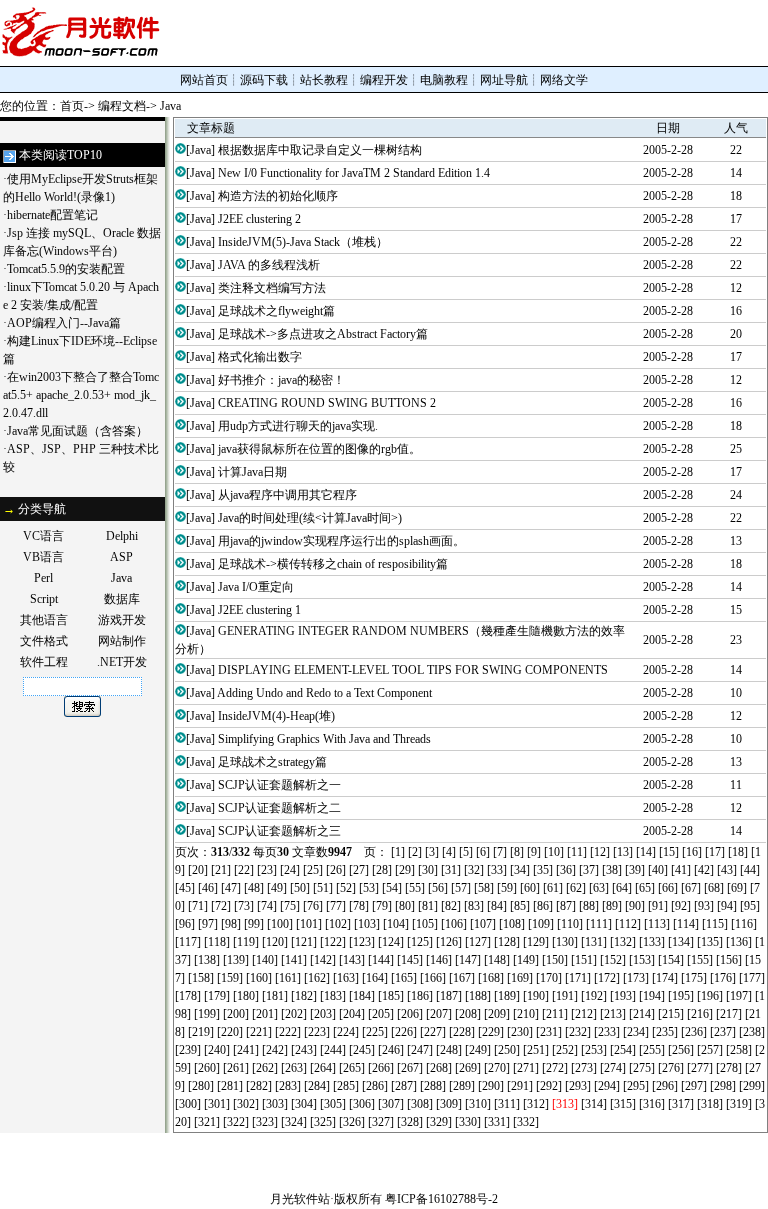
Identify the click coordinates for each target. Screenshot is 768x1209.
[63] (599, 888)
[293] (578, 1086)
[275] (642, 1068)
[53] (369, 888)
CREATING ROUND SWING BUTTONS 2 (327, 403)
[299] (752, 1086)
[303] (275, 1104)
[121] (304, 942)
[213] (613, 1014)
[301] (217, 1104)
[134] (681, 942)
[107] (483, 924)
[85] (520, 906)
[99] (254, 924)
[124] (391, 942)
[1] (398, 852)
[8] (517, 852)
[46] (208, 888)
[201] (265, 1014)
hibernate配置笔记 (52, 215)
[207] (439, 1014)
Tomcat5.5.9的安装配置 (66, 269)
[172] (607, 978)
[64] (622, 888)
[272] (555, 1068)
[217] (729, 1014)
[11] (577, 852)
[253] (594, 1050)
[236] (694, 1032)
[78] (359, 906)
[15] (669, 852)
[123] (362, 942)
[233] (607, 1032)
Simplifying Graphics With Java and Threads (324, 739)
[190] (536, 996)
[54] (392, 888)
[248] (449, 1050)
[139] (236, 960)
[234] (636, 1032)
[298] (723, 1086)
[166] (433, 978)
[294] (607, 1086)
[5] (466, 852)
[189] (507, 996)
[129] (536, 942)
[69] (737, 888)
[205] (381, 1014)
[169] (520, 978)
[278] (729, 1068)
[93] (704, 906)
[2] (415, 852)
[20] (198, 870)
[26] (336, 870)
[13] (623, 852)
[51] (323, 888)
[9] (534, 852)
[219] (201, 1032)
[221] (259, 1032)
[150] (555, 960)
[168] (491, 978)
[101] (309, 924)
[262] (265, 1068)
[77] (336, 906)
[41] (681, 870)
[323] (265, 1122)
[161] (288, 978)
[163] (346, 978)
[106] (454, 924)
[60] (530, 888)
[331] (497, 1122)
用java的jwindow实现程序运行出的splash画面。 (341, 541)
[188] (478, 996)
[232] (578, 1032)
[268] (439, 1068)
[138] (207, 960)
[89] (612, 906)
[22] (244, 870)
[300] (188, 1104)
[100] (280, 924)
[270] (497, 1068)
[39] (635, 870)
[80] (405, 906)
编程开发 (384, 80)
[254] (623, 1050)
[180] (246, 996)
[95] (750, 906)
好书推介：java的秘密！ (281, 380)
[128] (507, 942)
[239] (188, 1050)
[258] (739, 1050)
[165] (404, 978)
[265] (352, 1068)
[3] (432, 852)
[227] (433, 1032)
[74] (267, 906)
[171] (578, 978)
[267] (410, 1068)
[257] (710, 1050)
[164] (375, 978)
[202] (294, 1014)
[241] (246, 1050)
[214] (642, 1014)
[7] (500, 852)
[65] (645, 888)
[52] (346, 888)
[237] (723, 1032)
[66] (668, 888)
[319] (739, 1104)
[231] (549, 1032)
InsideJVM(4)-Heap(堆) (276, 716)
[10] (554, 852)
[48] (254, 888)
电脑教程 (444, 80)
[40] (658, 870)
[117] (188, 942)
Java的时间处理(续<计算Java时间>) (310, 518)
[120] (275, 942)
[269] (468, 1068)
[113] (657, 924)
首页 (72, 106)
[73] (244, 906)
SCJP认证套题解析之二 (279, 808)
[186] (420, 996)
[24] (290, 870)
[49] (277, 888)
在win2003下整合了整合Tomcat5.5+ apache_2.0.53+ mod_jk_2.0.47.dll (81, 395)
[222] (288, 1032)
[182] (304, 996)
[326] (352, 1122)
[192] (594, 996)
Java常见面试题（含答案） (77, 431)
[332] (526, 1122)
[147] (468, 960)
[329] (439, 1122)
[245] (362, 1050)
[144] (381, 960)
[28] (382, 870)
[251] (536, 1050)
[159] (230, 978)
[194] (652, 996)
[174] (665, 978)
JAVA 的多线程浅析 (269, 265)
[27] (359, 870)
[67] (691, 888)
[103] (367, 924)
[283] (288, 1086)
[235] (665, 1032)
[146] (439, 960)
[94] (727, 906)
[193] (623, 996)
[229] (491, 1032)
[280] (201, 1086)
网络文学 (564, 80)
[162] (317, 978)
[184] (362, 996)
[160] (259, 978)
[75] (290, 906)
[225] (375, 1032)
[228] (462, 1032)
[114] (686, 924)
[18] (738, 852)
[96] (185, 924)
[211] (555, 1014)
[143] (352, 960)
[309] (449, 1104)
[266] (381, 1068)
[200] (236, 1014)
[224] (346, 1032)
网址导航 (504, 80)
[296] (665, 1086)
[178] (188, 996)
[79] (382, 906)
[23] (267, 870)
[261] (236, 1068)
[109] (541, 924)
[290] (491, 1086)
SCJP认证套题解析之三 (279, 831)
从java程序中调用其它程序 (287, 495)
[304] (304, 1104)
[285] (346, 1086)
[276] (671, 1068)
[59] (507, 888)
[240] (217, 1050)
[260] (207, 1068)
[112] (628, 924)
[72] (221, 906)
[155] (700, 960)
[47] (231, 888)
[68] (714, 888)
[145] (410, 960)
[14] (646, 852)
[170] (549, 978)
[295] (636, 1086)
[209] (497, 1014)
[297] (694, 1086)
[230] (520, 1032)
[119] (246, 942)
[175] (694, 978)
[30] (428, 870)
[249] (478, 1050)
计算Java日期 (252, 472)
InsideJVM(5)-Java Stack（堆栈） (303, 242)
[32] (474, 870)
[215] (671, 1014)
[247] (420, 1050)
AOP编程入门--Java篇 (64, 323)
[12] (600, 852)
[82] (451, 906)
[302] (246, 1104)
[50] (300, 888)
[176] (723, 978)
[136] (739, 942)
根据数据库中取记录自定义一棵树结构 (320, 150)
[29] (405, 870)
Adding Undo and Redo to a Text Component (324, 693)
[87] (566, 906)
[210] (526, 1014)
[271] (526, 1068)
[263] (294, 1068)
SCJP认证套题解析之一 (279, 785)
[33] (497, 870)
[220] (230, 1032)
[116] (744, 924)
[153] (642, 960)
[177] (752, 978)
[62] (576, 888)
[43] (727, 870)
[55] (415, 888)
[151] (584, 960)
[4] (449, 852)
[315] (623, 1104)
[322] (236, 1122)
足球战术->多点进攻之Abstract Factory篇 (323, 334)
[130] (565, 942)
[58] (484, 888)
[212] (584, 1014)
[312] (536, 1104)
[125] (420, 942)
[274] (613, 1068)
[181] (275, 996)
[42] (704, 870)
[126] (449, 942)
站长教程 (324, 80)
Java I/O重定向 (256, 587)
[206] (410, 1014)
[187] (449, 996)
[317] (681, 1104)
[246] (391, 1050)
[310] (478, 1104)
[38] (612, 870)
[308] (420, 1104)
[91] (658, 906)
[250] (507, 1050)
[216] (700, 1014)
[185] (391, 996)
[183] (333, 996)
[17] (715, 852)
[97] (208, 924)
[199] (207, 1014)
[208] (468, 1014)
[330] (468, 1122)
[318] (710, 1104)
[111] (599, 924)
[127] (478, 942)
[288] (433, 1086)
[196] (710, 996)
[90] (635, 906)
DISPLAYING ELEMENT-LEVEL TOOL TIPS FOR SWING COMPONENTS (413, 670)
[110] (570, 924)
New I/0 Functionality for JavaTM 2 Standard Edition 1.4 (354, 173)
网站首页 (204, 80)
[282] (259, 1086)
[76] (313, 906)
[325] (323, 1122)
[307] (391, 1104)
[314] (594, 1104)
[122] (333, 942)
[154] (671, 960)
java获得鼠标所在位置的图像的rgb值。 (319, 449)
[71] (198, 906)
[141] (294, 960)
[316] (652, 1104)
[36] (566, 870)
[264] (323, 1068)
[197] (739, 996)
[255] (652, 1050)
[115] (715, 924)
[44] (750, 870)
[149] (526, 960)
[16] (692, 852)
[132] (623, 942)
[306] (362, 1104)
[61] (553, 888)
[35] (543, 870)
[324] (294, 1122)
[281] (230, 1086)
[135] (710, 942)
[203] (323, 1014)
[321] (207, 1122)
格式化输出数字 (260, 357)
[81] (428, 906)
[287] (404, 1086)
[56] (438, 888)
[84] (497, 906)
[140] (265, 960)
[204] (352, 1014)
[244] (333, 1050)
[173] (636, 978)
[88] (589, 906)
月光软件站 (300, 1199)
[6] (483, 852)
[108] (512, 924)
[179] (217, 996)
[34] (520, 870)
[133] (652, 942)
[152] (613, 960)
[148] (497, 960)
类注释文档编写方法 (272, 288)
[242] (275, 1050)
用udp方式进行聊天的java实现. (298, 426)
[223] (317, 1032)
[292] (549, 1086)
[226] (404, 1032)
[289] (462, 1086)
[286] (375, 1086)
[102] (338, 924)
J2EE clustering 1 (259, 610)
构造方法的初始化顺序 (278, 196)
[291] (520, 1086)
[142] (323, 960)
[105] (425, 924)
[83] (474, 906)
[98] (231, 924)
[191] (565, 996)
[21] (221, 870)
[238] (752, 1032)
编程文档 (122, 106)
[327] (381, 1122)
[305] (333, 1104)
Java (170, 106)
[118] (217, 942)
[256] (681, 1050)
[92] (681, 906)
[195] (681, 996)
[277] (700, 1068)
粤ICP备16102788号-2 (441, 1199)
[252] (565, 1050)
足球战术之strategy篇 (272, 762)
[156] (729, 960)
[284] (317, 1086)
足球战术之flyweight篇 (276, 311)
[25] (313, 870)
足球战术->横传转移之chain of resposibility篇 (333, 564)
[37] (589, 870)
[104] (396, 924)
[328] (410, 1122)
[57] (461, 888)
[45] (185, 888)
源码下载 (264, 80)
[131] (594, 942)
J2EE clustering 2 (259, 219)
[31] (451, 870)
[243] (304, 1050)
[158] (201, 978)
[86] (543, 906)
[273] (584, 1068)
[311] (507, 1104)
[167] (462, 978)
